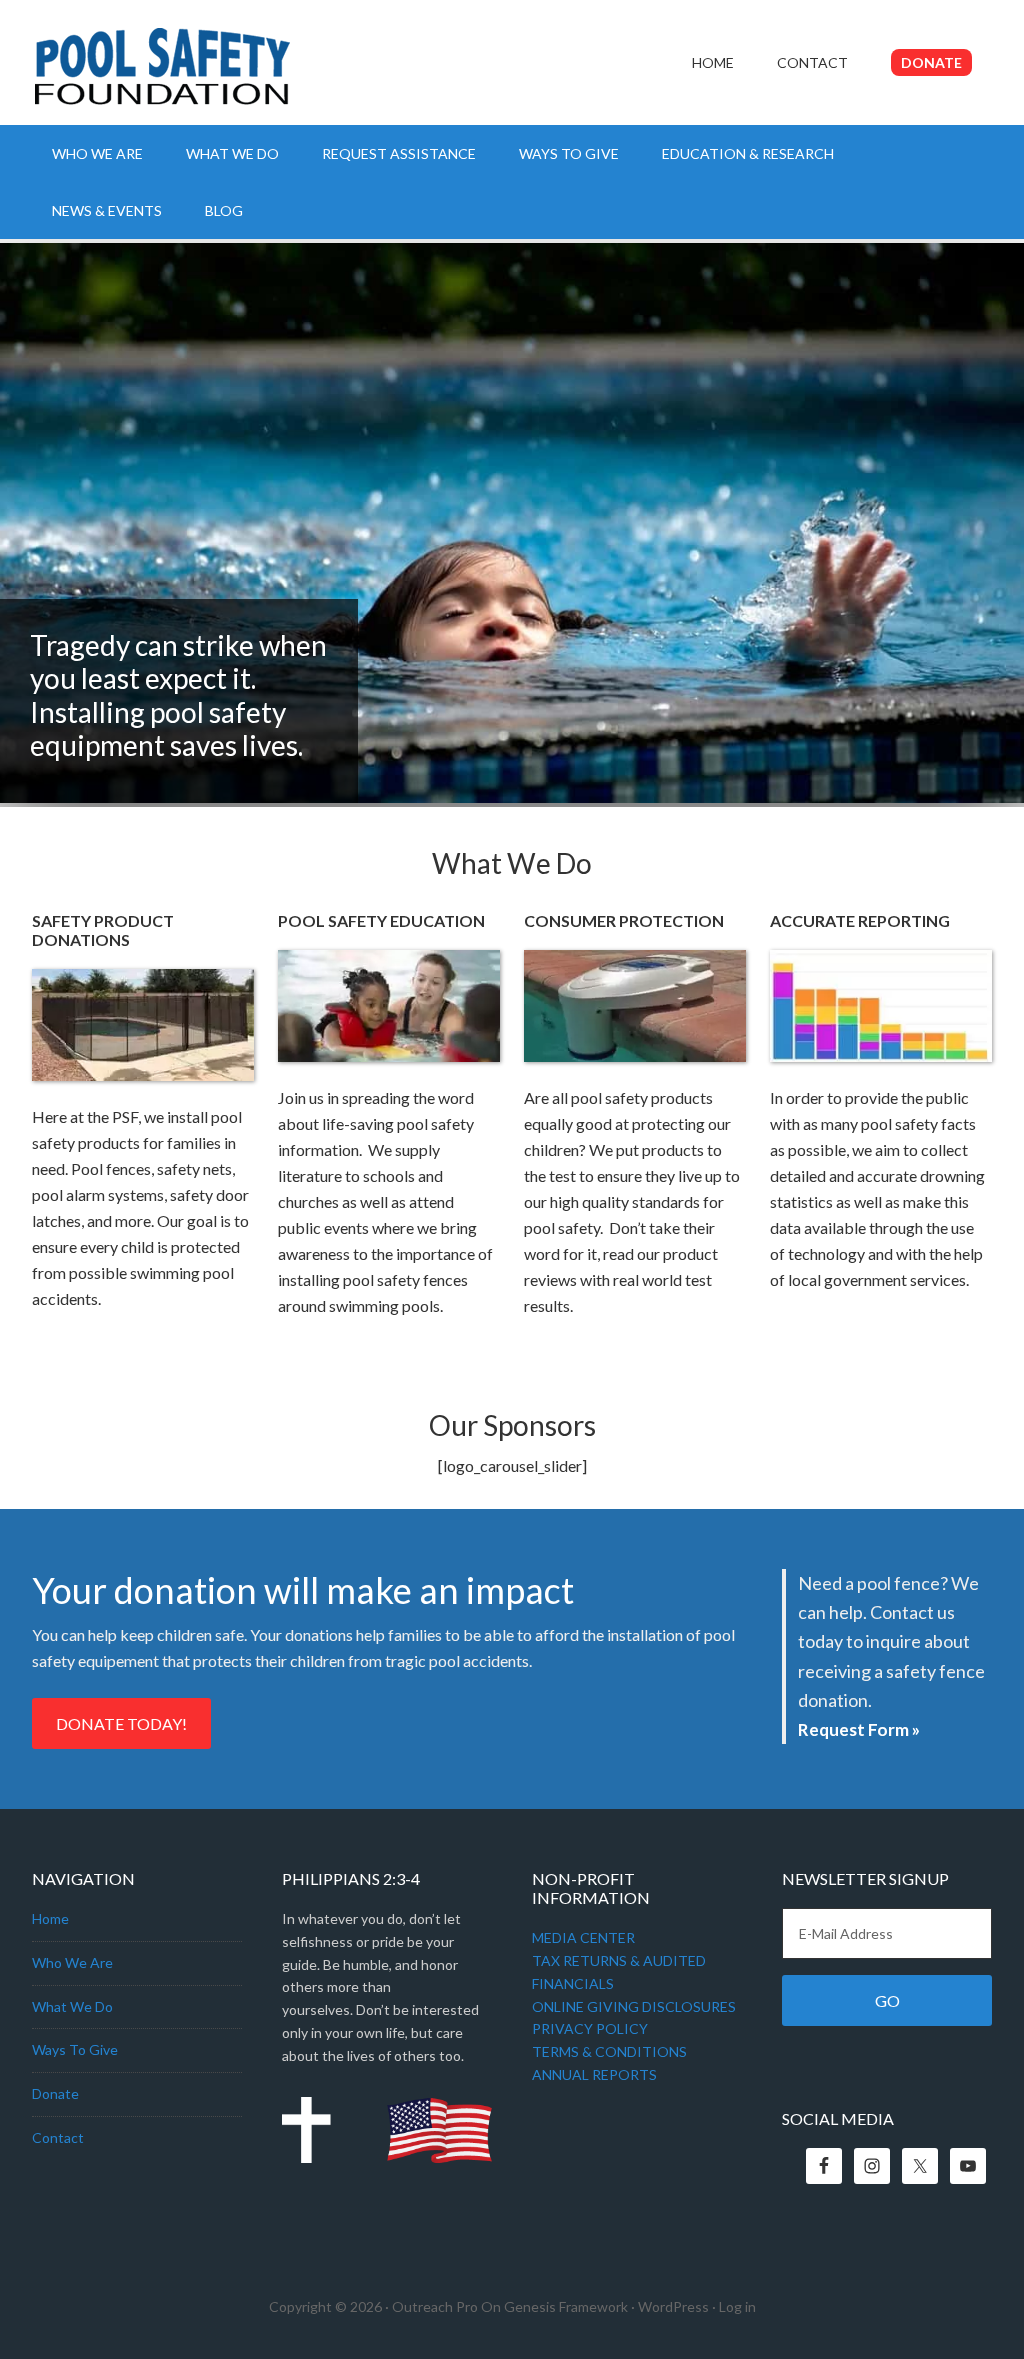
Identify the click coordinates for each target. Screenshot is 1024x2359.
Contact (58, 2137)
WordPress (673, 2306)
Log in (737, 2306)
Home (50, 1918)
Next (989, 768)
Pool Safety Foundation (202, 75)
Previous (937, 768)
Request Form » (859, 1729)
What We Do (72, 2006)
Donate (55, 2093)
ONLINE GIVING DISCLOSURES (634, 2006)
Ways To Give (75, 2049)
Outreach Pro (435, 2306)
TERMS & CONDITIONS (609, 2051)
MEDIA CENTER (583, 1937)
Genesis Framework (566, 2306)
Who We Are (72, 1962)
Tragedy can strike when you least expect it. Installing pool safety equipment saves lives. (178, 695)
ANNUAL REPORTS (594, 2074)
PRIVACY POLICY (590, 2028)
